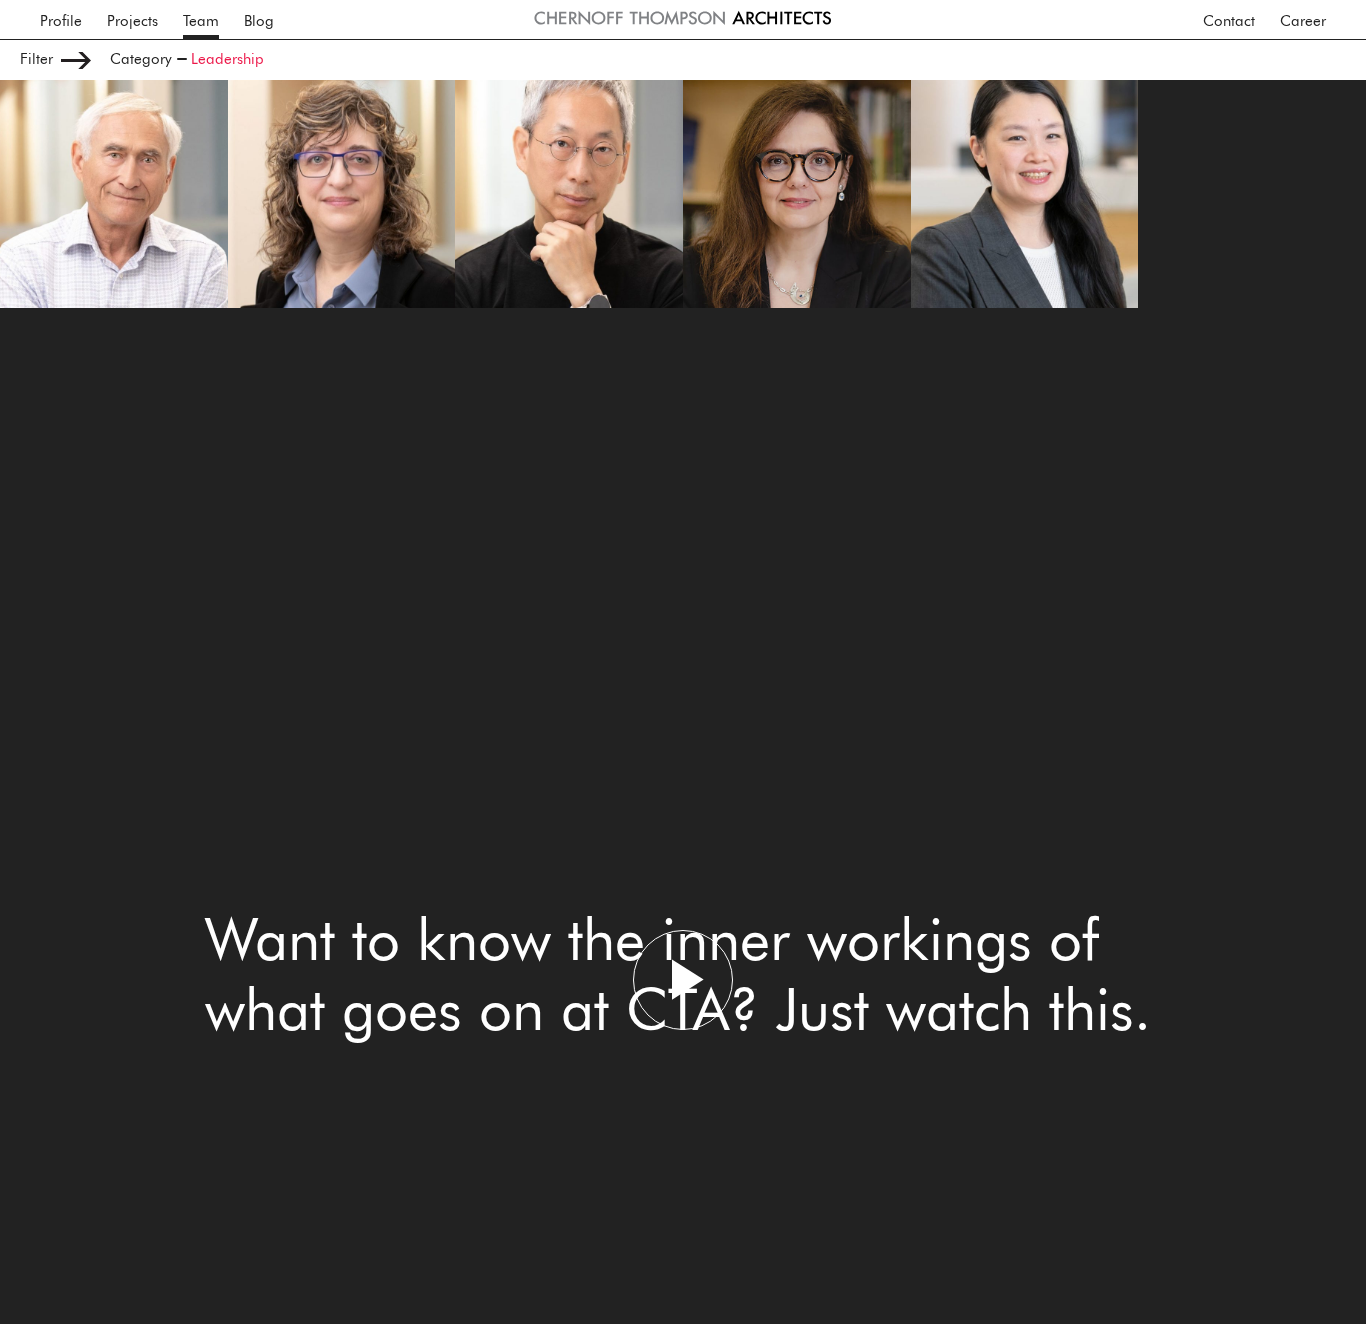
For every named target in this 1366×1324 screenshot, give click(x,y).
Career (1303, 21)
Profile (61, 21)
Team (201, 21)
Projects (132, 21)
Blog (259, 21)
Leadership (227, 59)
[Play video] (683, 980)
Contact (1229, 21)
